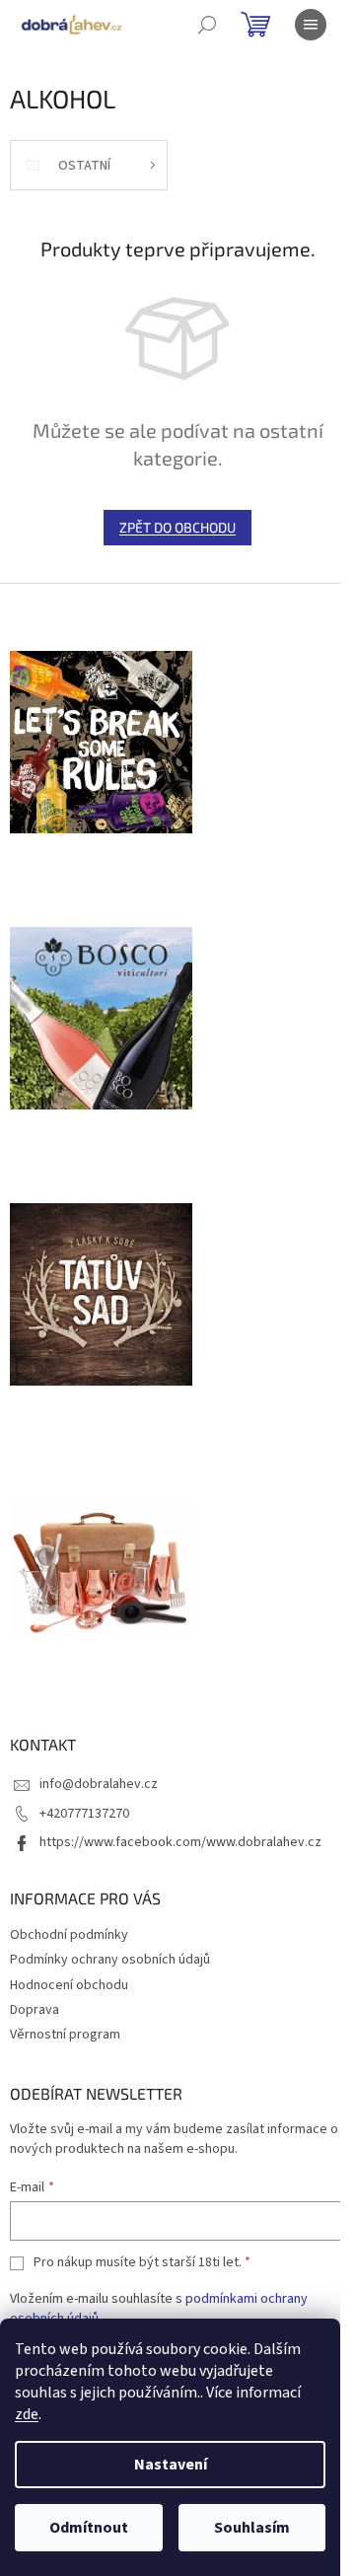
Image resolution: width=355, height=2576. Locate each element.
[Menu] (311, 25)
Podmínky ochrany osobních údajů (110, 1960)
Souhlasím (252, 2528)
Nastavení (171, 2465)
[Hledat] (207, 25)
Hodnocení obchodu (69, 1985)
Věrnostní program (65, 2035)
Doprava (35, 2010)
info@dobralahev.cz (99, 1784)
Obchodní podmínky (69, 1935)
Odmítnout (89, 2528)
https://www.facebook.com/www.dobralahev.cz (180, 1842)
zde (27, 2414)
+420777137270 (84, 1814)
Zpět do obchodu (177, 527)
